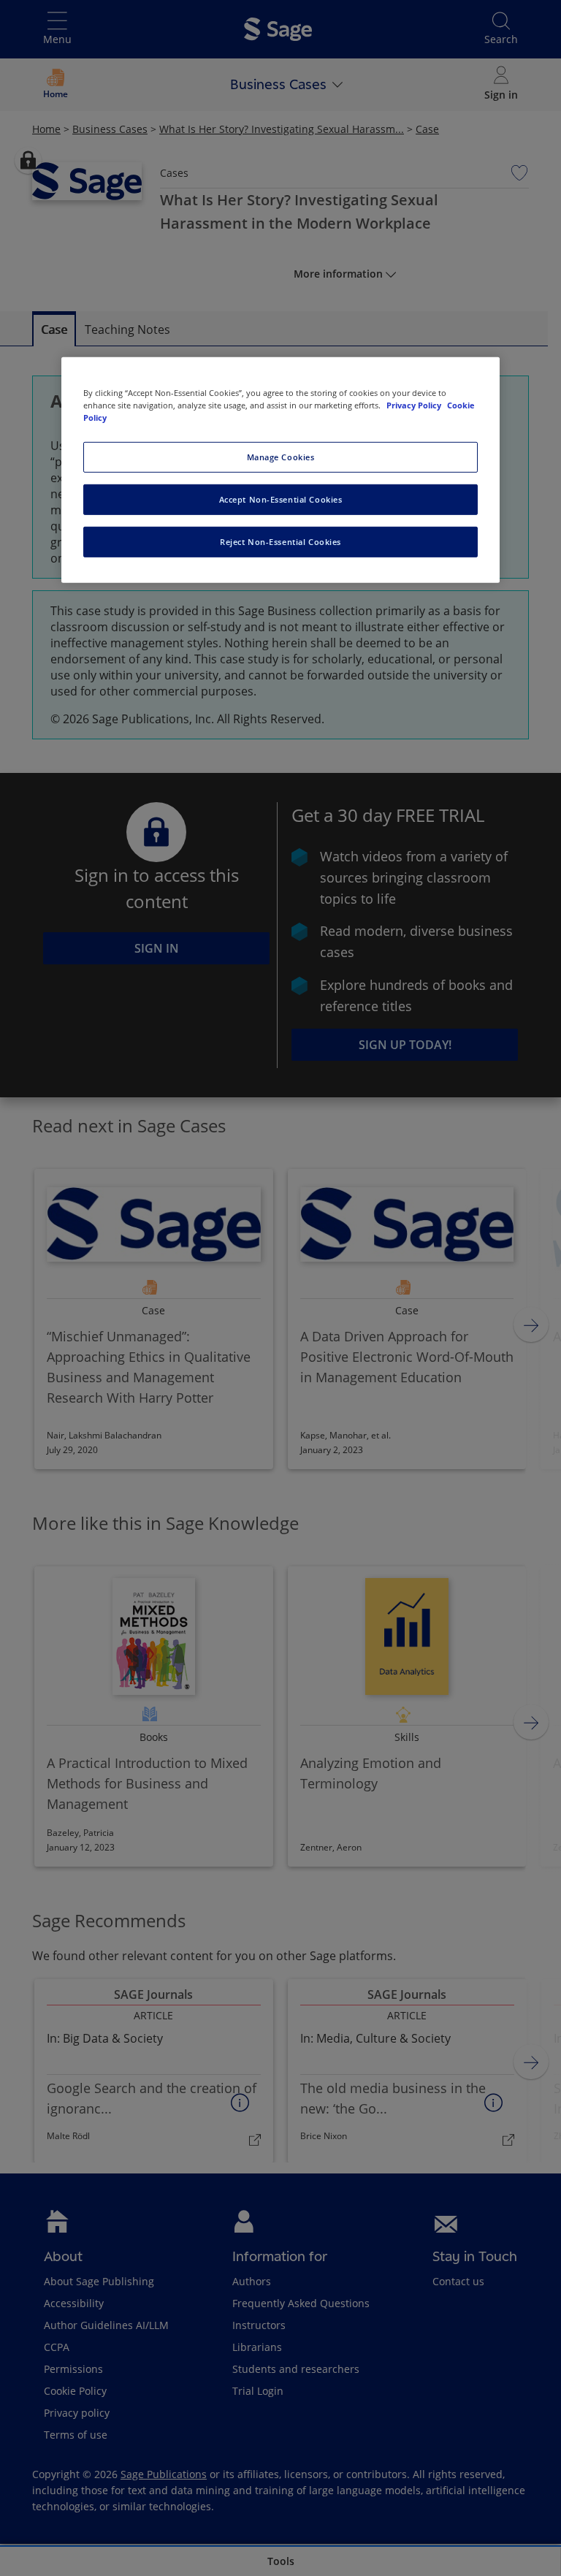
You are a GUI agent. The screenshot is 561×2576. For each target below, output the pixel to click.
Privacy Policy (415, 405)
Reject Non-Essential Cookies (280, 542)
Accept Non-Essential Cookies (281, 499)
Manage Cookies (281, 457)
